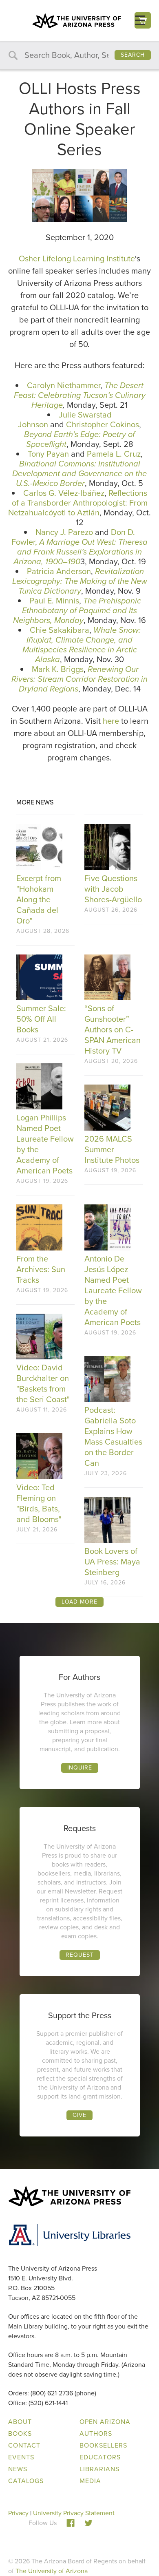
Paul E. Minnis (54, 601)
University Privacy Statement (74, 2513)
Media (90, 2481)
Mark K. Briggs (58, 669)
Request (80, 1955)
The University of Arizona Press (77, 20)
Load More (79, 1602)
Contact (24, 2445)
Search (133, 55)
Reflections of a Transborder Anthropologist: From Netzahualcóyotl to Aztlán (78, 503)
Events (21, 2457)
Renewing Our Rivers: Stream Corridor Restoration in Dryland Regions (79, 679)
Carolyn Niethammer (64, 385)
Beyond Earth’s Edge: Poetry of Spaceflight (79, 439)
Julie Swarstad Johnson (65, 420)
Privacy (18, 2513)
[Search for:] (79, 56)
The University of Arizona (52, 2571)
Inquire (80, 1768)
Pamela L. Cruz (114, 454)
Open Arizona (105, 2422)
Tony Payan (48, 454)
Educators (100, 2457)
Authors (96, 2434)
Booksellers (103, 2445)
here (112, 721)
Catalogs (26, 2481)
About (20, 2422)
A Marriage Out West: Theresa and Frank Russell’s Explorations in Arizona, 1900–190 (81, 552)
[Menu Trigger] (140, 20)
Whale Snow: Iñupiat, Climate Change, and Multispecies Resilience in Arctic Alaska (82, 645)
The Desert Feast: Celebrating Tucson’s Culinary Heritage (80, 395)
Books (20, 2434)
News (18, 2469)
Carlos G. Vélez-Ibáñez (64, 493)
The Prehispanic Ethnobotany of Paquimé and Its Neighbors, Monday (77, 610)
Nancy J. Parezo (64, 532)
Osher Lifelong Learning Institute (77, 258)
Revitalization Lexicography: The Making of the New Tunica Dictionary (80, 581)
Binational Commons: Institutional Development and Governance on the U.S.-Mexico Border (79, 473)
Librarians (99, 2469)
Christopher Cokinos (103, 424)
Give (79, 2115)
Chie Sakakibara (60, 630)
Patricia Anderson (59, 571)
